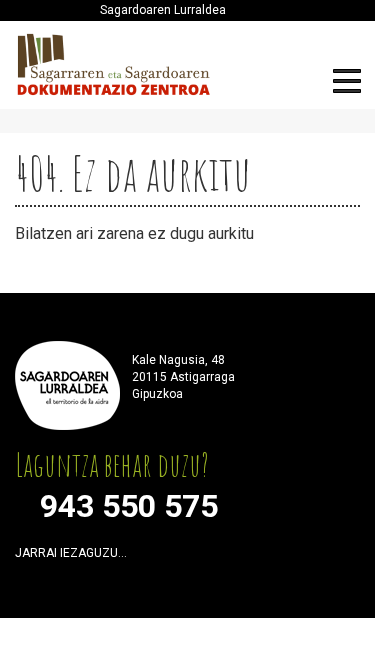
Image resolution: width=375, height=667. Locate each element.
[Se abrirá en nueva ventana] (148, 557)
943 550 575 (129, 506)
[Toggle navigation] (347, 84)
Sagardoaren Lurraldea (163, 10)
